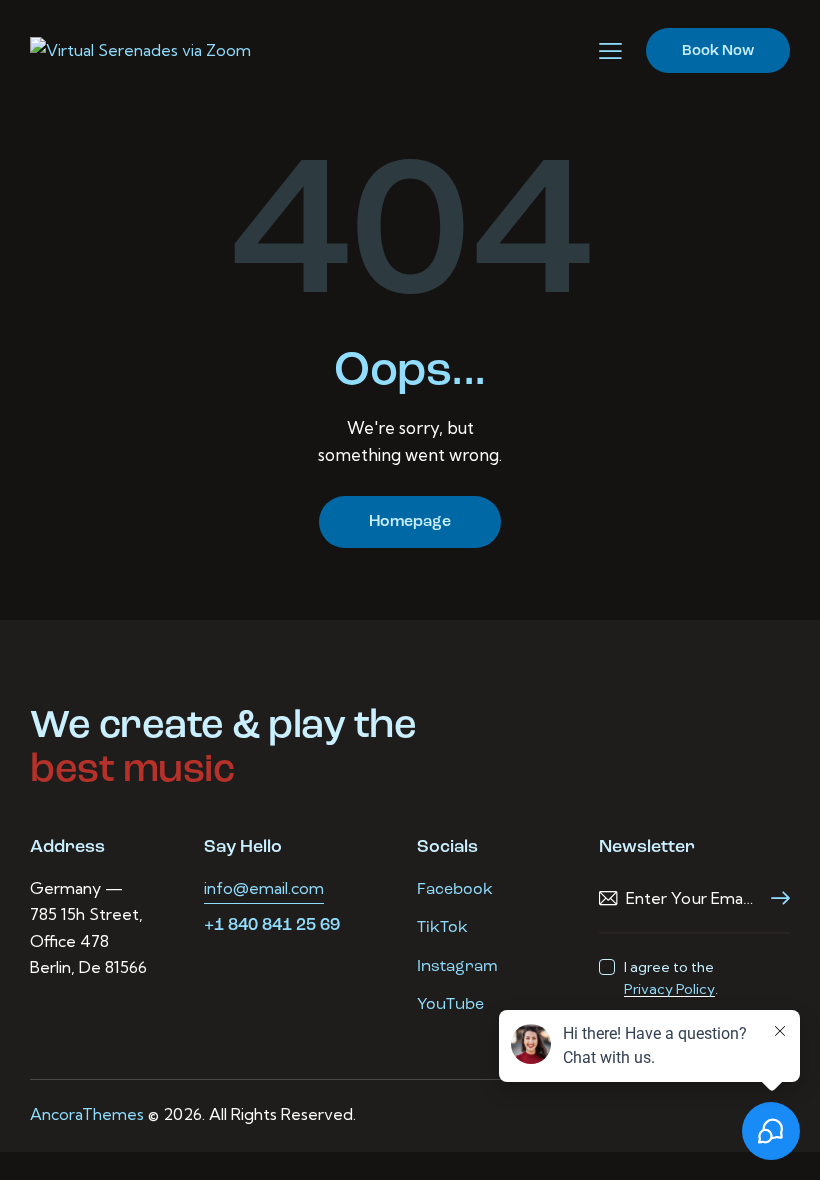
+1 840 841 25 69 (272, 925)
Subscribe (775, 898)
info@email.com (264, 888)
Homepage (410, 522)
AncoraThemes (87, 1114)
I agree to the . (671, 978)
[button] (610, 51)
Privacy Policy (669, 989)
